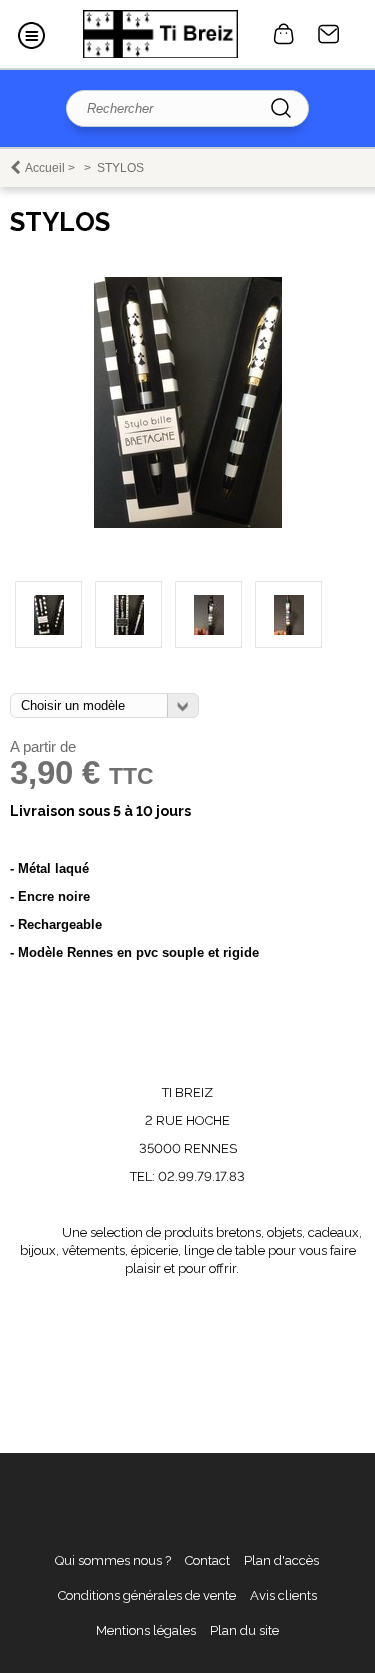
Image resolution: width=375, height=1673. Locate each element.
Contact (329, 34)
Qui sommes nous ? (113, 1560)
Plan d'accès (281, 1560)
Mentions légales (146, 1630)
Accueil (45, 168)
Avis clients (283, 1595)
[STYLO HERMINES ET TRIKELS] (128, 614)
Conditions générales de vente (147, 1595)
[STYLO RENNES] (208, 614)
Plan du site (244, 1630)
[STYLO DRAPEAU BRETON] (188, 523)
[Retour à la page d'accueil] (160, 34)
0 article (284, 34)
